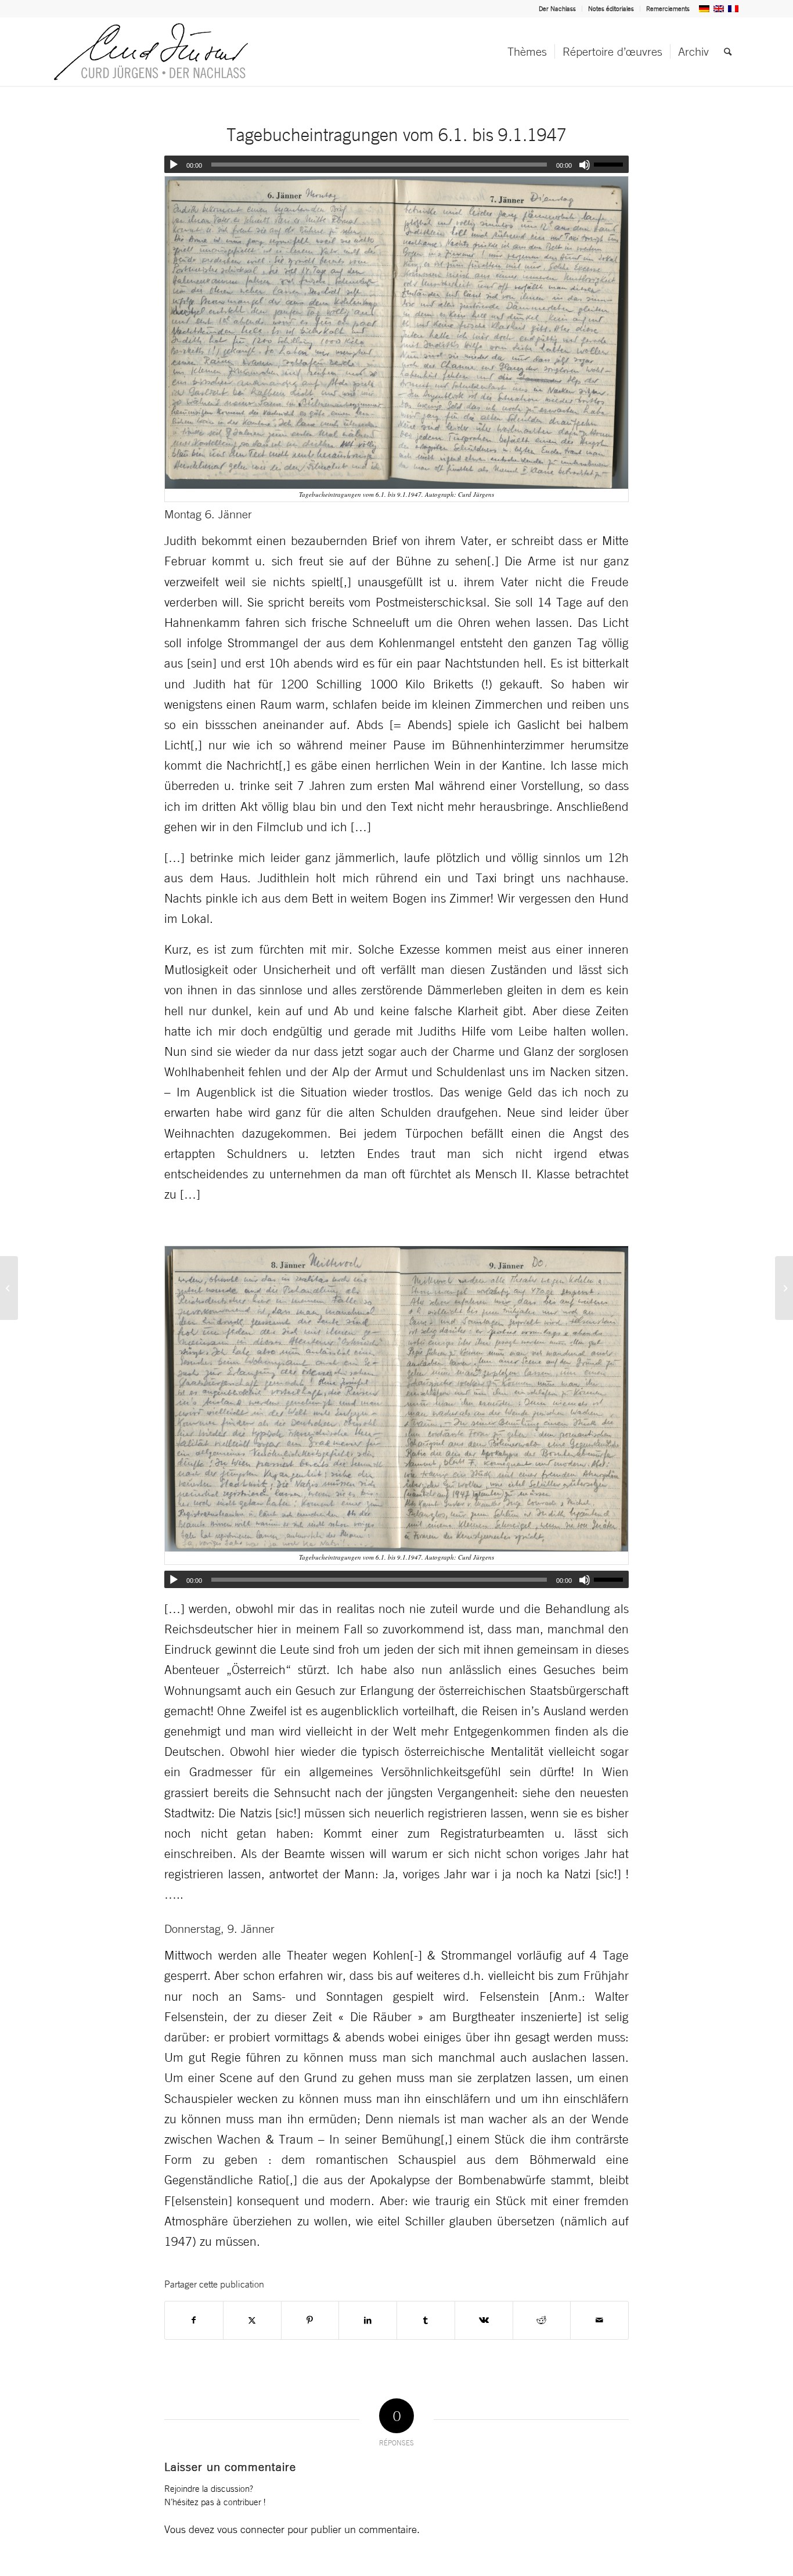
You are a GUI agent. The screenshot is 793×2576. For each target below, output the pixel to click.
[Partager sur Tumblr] (426, 2320)
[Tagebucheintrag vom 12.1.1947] (784, 1288)
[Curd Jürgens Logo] (151, 52)
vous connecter (251, 2529)
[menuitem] (558, 9)
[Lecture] (174, 165)
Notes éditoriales (611, 9)
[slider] (611, 164)
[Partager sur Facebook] (194, 2320)
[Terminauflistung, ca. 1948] (9, 1288)
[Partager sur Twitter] (252, 2320)
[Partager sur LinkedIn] (368, 2320)
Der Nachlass (557, 9)
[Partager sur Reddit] (542, 2320)
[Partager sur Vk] (484, 2320)
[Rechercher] (728, 52)
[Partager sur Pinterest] (310, 2320)
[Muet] (585, 165)
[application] (396, 164)
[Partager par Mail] (599, 2320)
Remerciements (668, 9)
